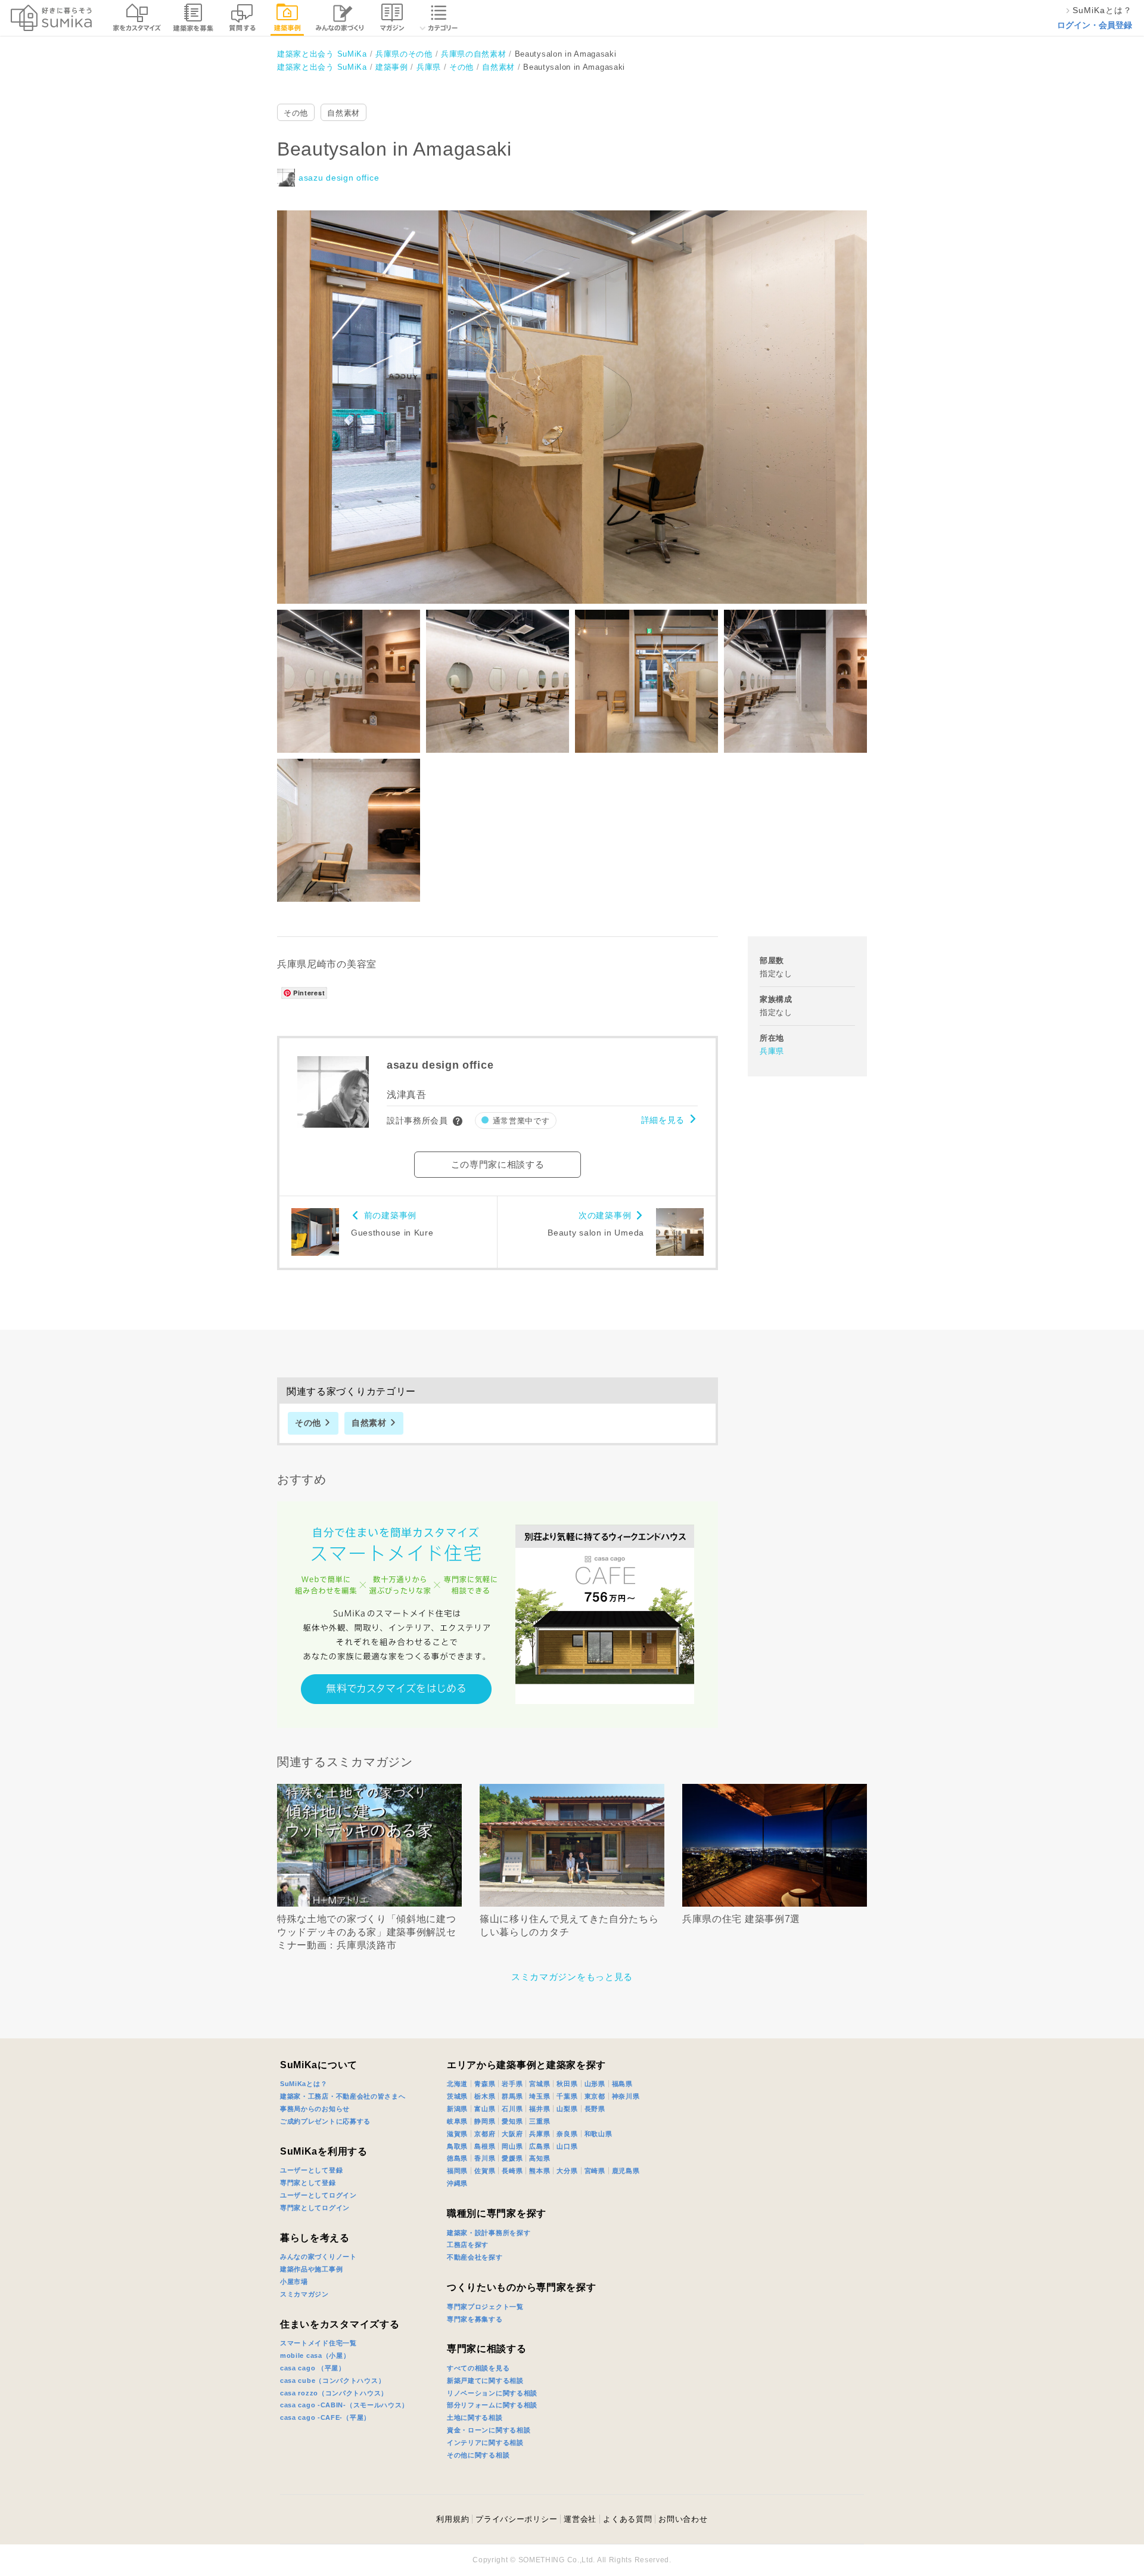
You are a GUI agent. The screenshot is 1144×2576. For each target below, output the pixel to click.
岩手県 (512, 2084)
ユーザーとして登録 (311, 2170)
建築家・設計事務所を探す (489, 2233)
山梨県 (567, 2109)
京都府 (485, 2134)
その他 (296, 113)
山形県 (595, 2084)
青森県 (485, 2084)
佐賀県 (485, 2171)
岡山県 (512, 2146)
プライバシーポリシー (516, 2519)
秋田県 (567, 2084)
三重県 (540, 2121)
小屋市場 (294, 2282)
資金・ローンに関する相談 (489, 2430)
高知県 (540, 2158)
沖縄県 (457, 2183)
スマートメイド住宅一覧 (318, 2343)
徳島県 (457, 2158)
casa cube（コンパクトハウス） (332, 2381)
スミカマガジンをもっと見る (572, 1977)
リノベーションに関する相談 (492, 2393)
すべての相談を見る (478, 2368)
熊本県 (540, 2171)
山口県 (567, 2146)
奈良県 (567, 2134)
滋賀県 (457, 2134)
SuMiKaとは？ (304, 2084)
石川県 (512, 2109)
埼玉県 (540, 2096)
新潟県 (457, 2109)
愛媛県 (512, 2158)
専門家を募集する (475, 2319)
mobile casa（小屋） (315, 2355)
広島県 (540, 2146)
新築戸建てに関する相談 (485, 2381)
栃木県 (485, 2096)
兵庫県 (772, 1051)
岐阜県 (457, 2121)
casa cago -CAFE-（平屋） (325, 2417)
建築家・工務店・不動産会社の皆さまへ (343, 2096)
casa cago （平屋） (313, 2368)
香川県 (485, 2158)
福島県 (622, 2084)
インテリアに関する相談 (485, 2442)
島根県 (485, 2146)
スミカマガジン (304, 2294)
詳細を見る (663, 1120)
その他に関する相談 (478, 2455)
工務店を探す (468, 2245)
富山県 (485, 2109)
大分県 (567, 2171)
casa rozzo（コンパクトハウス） (334, 2393)
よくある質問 (627, 2519)
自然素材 (343, 113)
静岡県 (485, 2121)
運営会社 (580, 2519)
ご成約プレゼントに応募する (325, 2121)
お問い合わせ (683, 2519)
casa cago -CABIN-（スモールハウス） (344, 2405)
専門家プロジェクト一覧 (485, 2307)
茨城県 (457, 2096)
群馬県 (512, 2096)
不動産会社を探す (475, 2257)
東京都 (595, 2096)
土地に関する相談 (475, 2417)
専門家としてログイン (315, 2208)
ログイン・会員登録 (1095, 25)
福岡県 (457, 2171)
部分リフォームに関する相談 (492, 2405)
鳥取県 (457, 2146)
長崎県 (512, 2171)
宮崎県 (595, 2171)
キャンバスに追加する (580, 394)
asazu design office (339, 178)
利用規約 (453, 2519)
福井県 (540, 2109)
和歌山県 (599, 2134)
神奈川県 (626, 2096)
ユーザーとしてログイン (318, 2195)
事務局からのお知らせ (315, 2109)
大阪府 (512, 2134)
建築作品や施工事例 (311, 2269)
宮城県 (540, 2084)
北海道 (457, 2084)
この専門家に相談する (498, 1164)
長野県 (595, 2109)
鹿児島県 (626, 2171)
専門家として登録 (308, 2183)
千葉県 (567, 2096)
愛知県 (512, 2121)
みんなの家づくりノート (318, 2257)
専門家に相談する (487, 2349)
